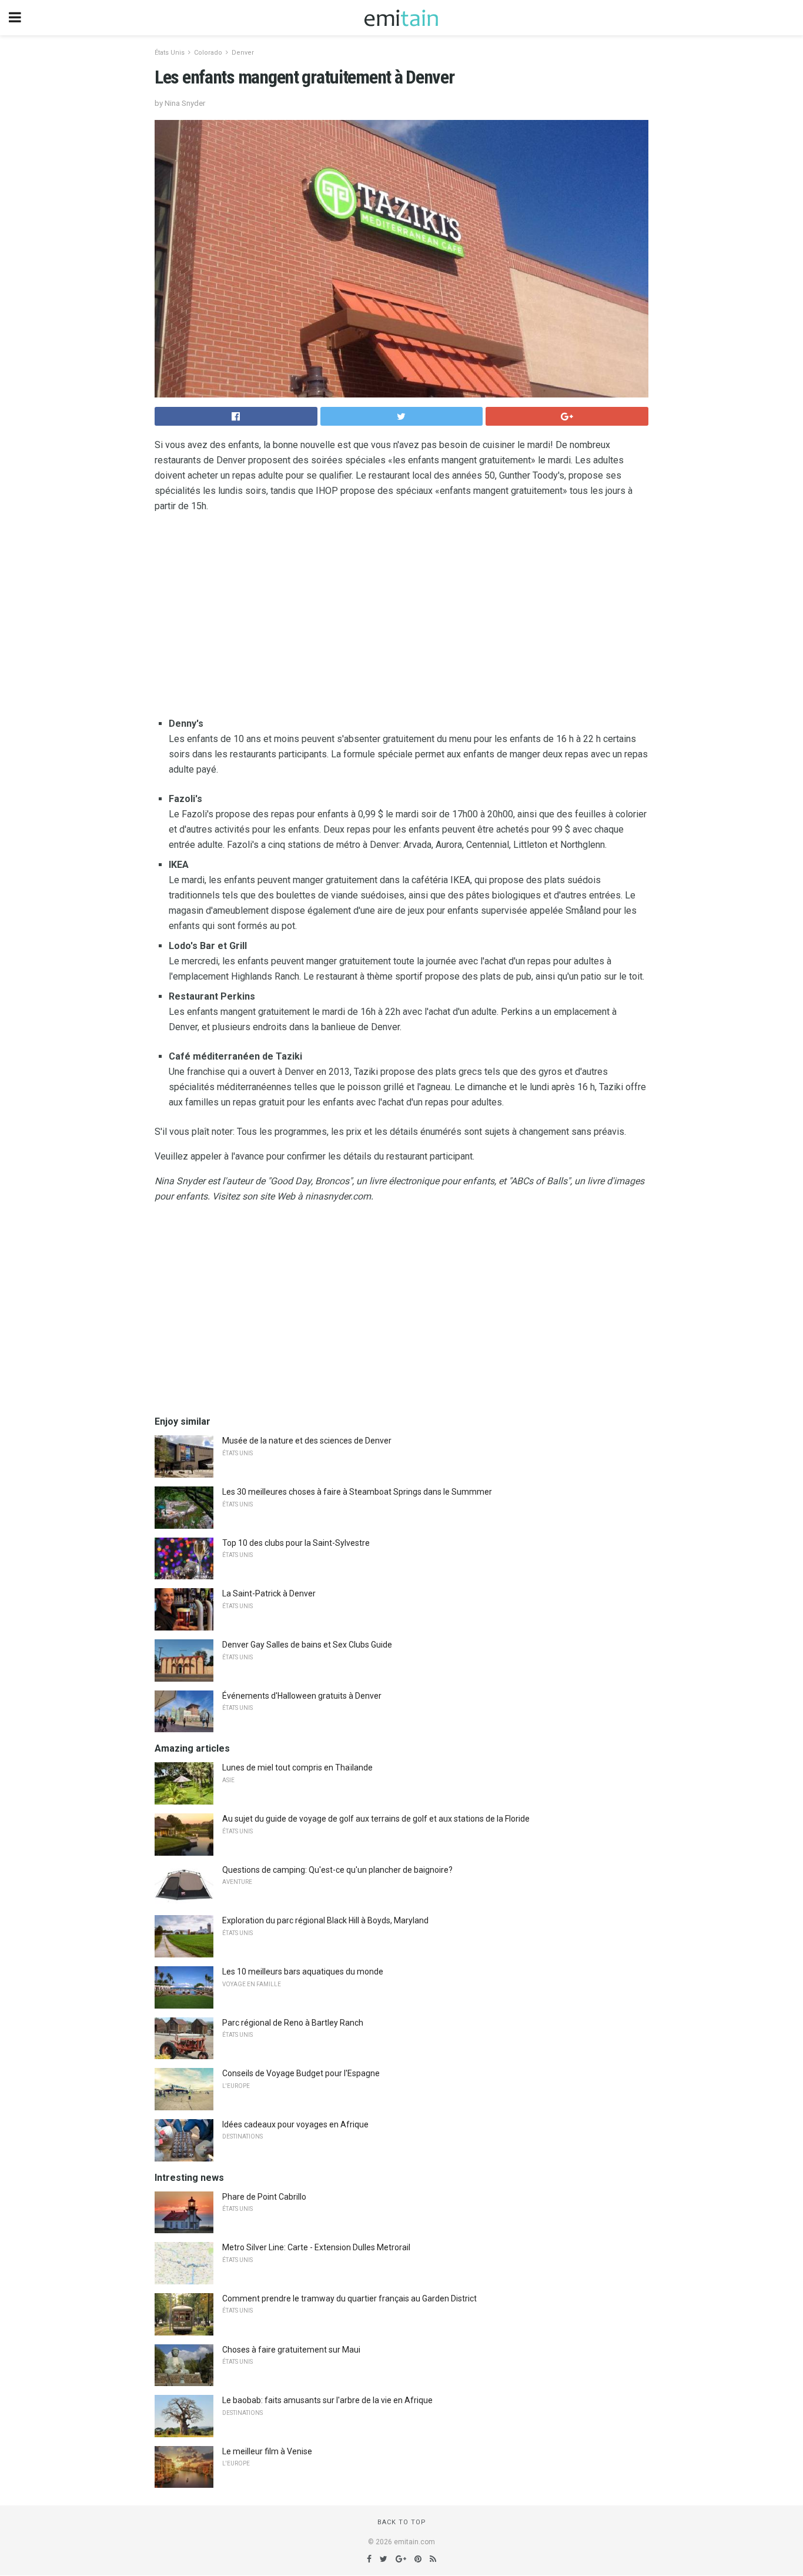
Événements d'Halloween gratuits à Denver (302, 1696)
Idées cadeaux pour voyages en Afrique (295, 2124)
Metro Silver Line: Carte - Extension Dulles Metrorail (316, 2247)
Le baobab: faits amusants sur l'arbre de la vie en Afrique (327, 2400)
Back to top (402, 2522)
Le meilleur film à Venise (267, 2451)
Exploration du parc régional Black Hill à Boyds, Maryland (325, 1920)
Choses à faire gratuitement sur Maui (291, 2350)
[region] (401, 617)
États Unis (170, 53)
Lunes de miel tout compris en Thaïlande (297, 1768)
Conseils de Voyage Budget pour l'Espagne (301, 2073)
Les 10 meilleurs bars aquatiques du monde (303, 1972)
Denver (243, 53)
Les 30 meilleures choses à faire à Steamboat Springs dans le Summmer (357, 1492)
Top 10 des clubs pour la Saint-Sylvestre (296, 1543)
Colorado (208, 53)
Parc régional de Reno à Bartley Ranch (293, 2023)
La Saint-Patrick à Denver (269, 1593)
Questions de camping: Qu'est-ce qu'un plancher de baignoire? (337, 1870)
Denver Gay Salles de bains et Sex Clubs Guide (307, 1645)
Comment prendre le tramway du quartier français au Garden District (349, 2298)
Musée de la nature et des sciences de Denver (307, 1441)
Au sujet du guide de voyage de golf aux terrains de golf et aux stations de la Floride (376, 1819)
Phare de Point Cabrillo (264, 2197)
